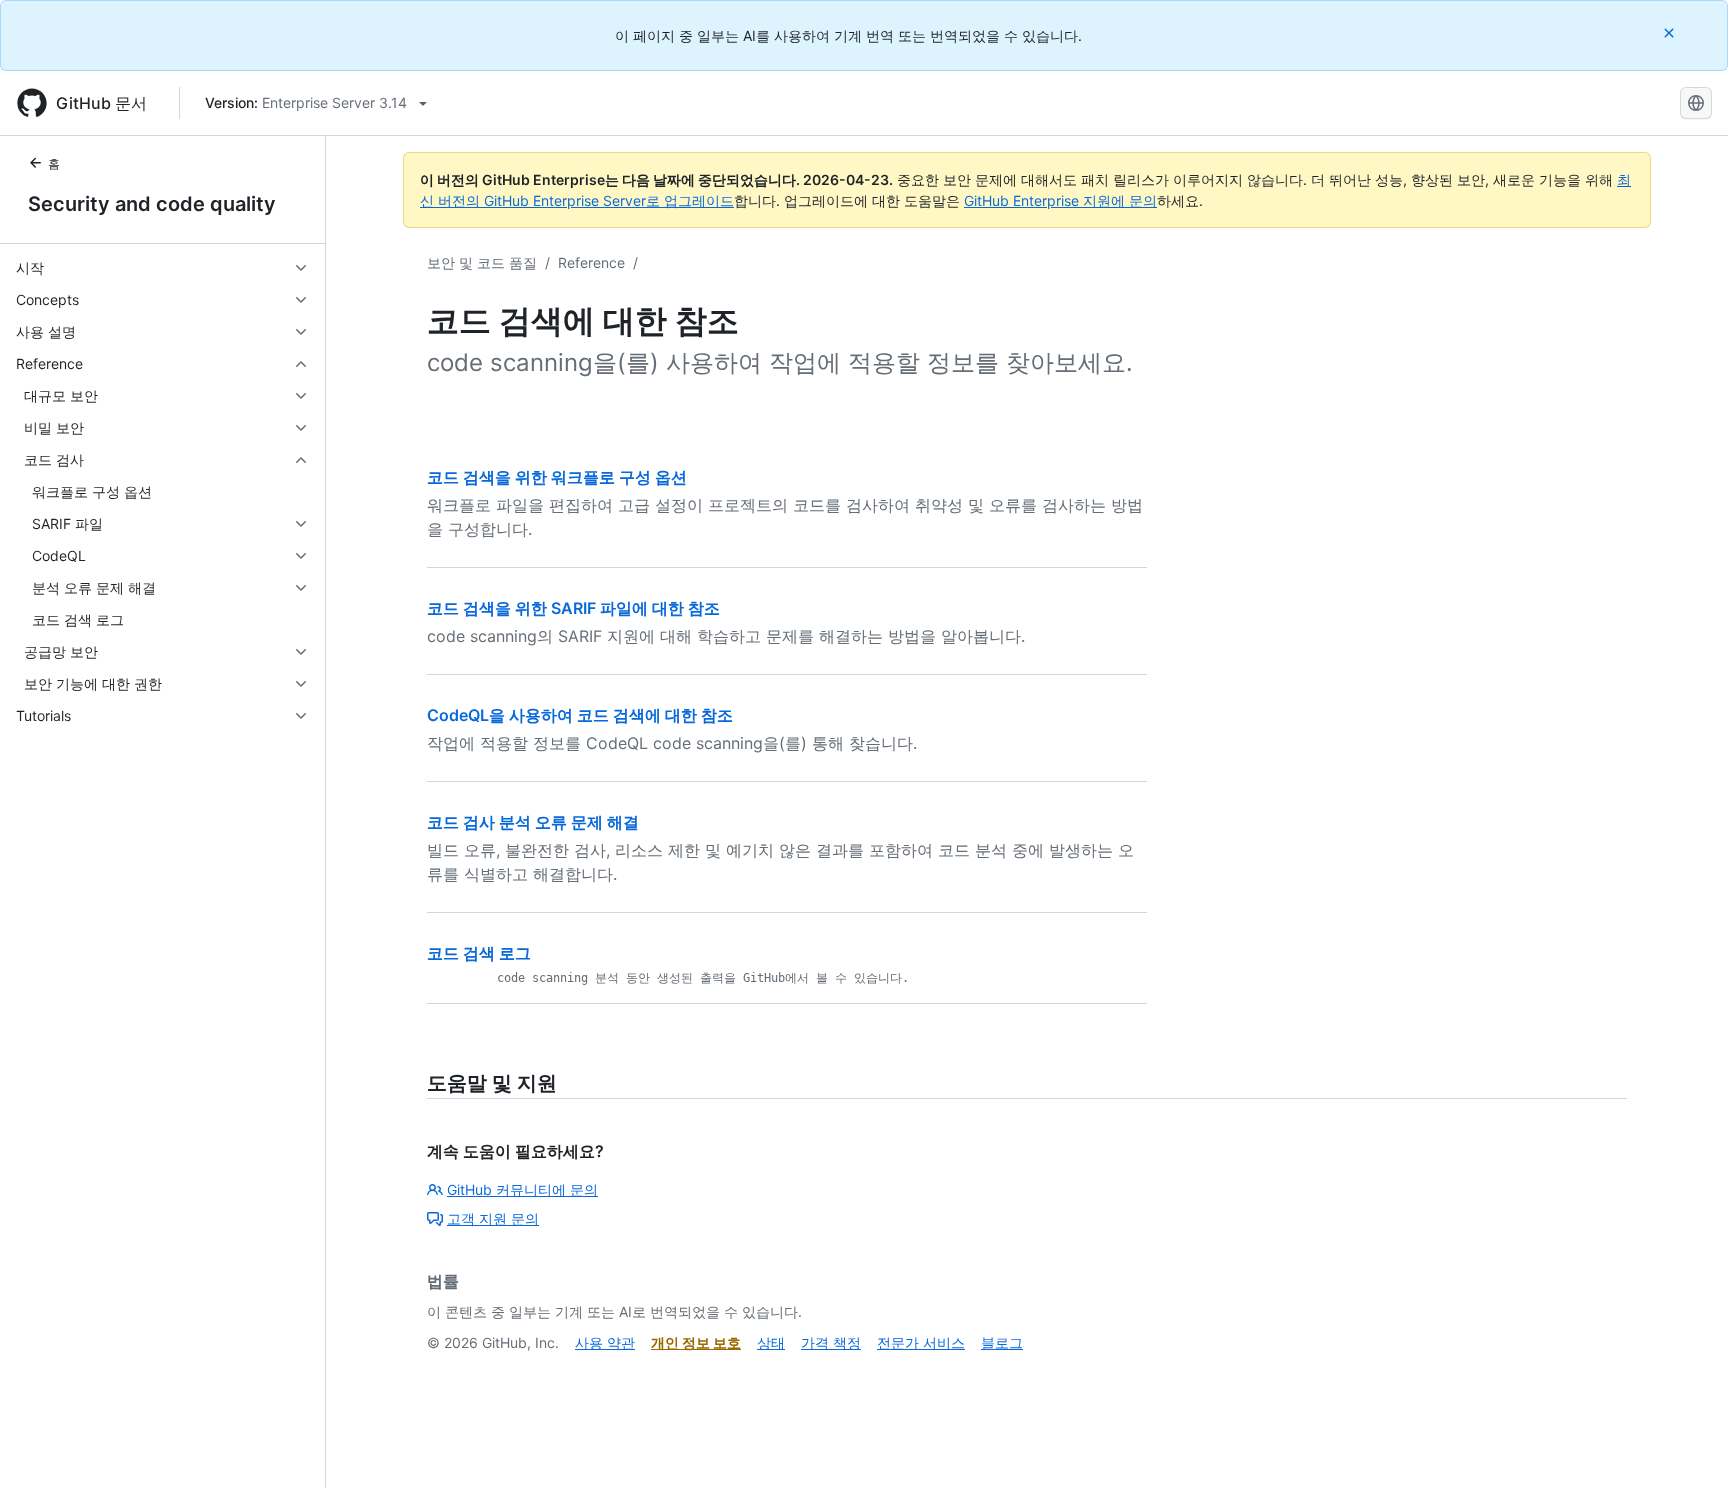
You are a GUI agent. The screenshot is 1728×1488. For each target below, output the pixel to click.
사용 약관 (605, 1342)
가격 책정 (831, 1342)
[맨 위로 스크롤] (1684, 1444)
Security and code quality (152, 204)
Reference (591, 262)
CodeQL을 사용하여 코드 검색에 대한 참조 (580, 715)
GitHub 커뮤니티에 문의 (522, 1189)
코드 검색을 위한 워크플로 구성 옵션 (557, 477)
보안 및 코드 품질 (482, 262)
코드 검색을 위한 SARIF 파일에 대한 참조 (573, 608)
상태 (771, 1342)
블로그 (1002, 1342)
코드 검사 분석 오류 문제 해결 (533, 822)
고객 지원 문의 (493, 1218)
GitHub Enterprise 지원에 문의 (1060, 200)
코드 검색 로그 (479, 953)
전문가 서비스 (921, 1342)
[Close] (1671, 32)
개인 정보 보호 (696, 1342)
